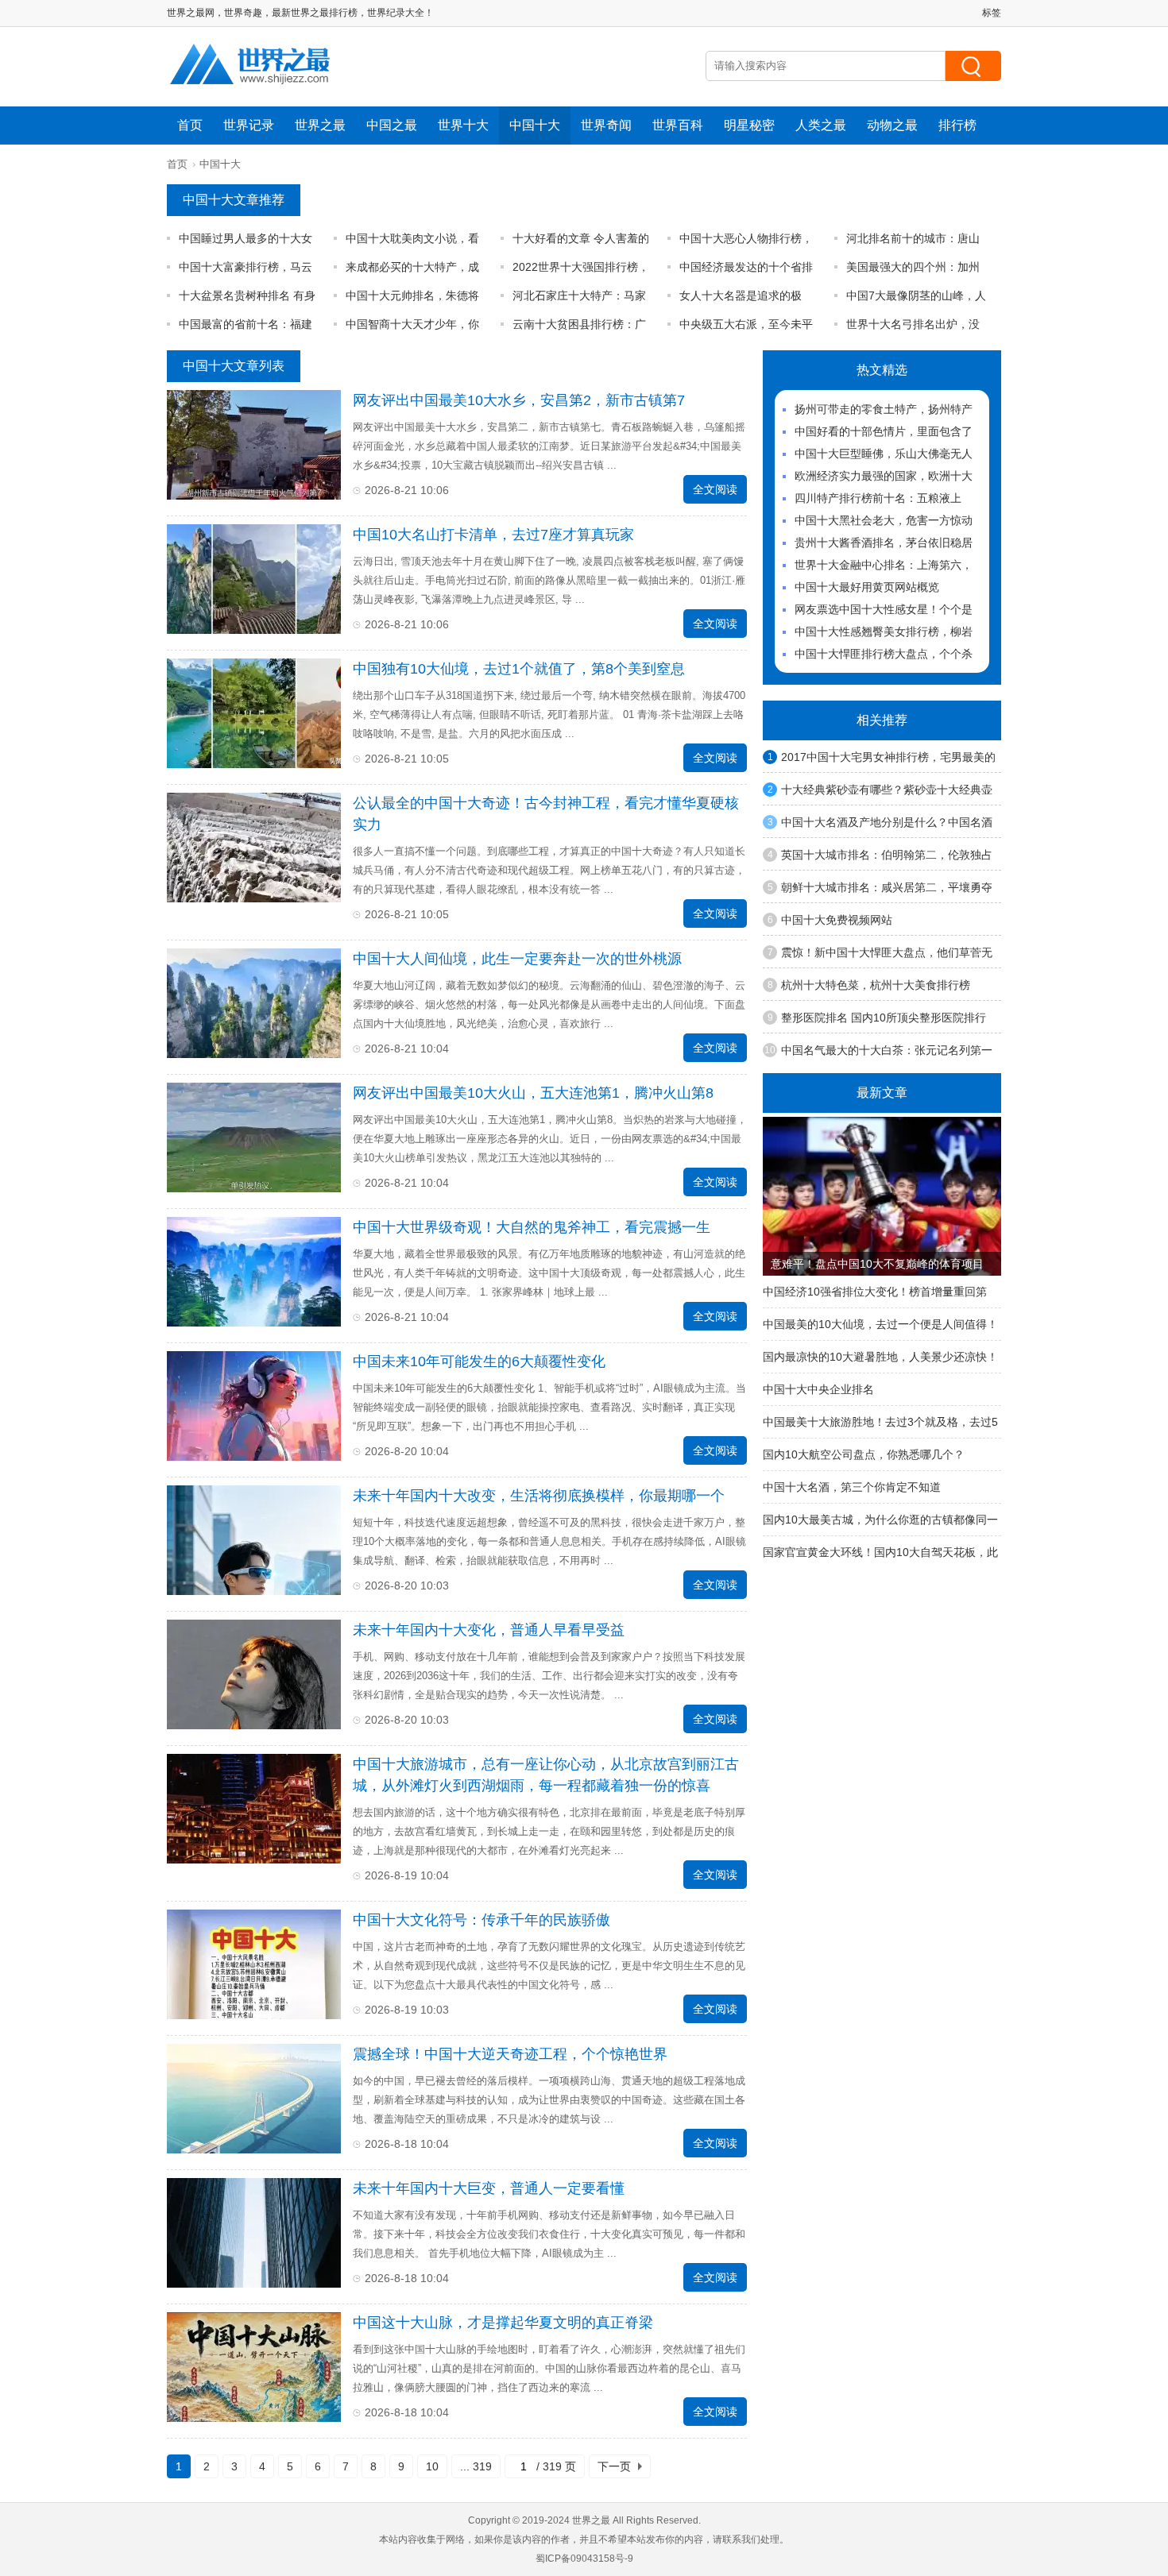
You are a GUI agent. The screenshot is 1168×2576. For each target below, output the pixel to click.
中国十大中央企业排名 (818, 1389)
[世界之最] (250, 91)
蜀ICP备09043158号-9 (584, 2559)
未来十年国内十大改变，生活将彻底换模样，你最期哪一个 (539, 1496)
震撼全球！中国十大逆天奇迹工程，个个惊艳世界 (510, 2054)
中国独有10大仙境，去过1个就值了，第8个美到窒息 (519, 669)
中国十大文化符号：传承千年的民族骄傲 (482, 1920)
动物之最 (892, 125)
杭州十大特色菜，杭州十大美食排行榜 (876, 985)
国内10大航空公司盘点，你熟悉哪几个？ (864, 1454)
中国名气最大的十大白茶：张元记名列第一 (887, 1050)
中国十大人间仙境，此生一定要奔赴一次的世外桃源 (517, 959)
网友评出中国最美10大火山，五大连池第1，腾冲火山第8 (533, 1093)
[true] (973, 66)
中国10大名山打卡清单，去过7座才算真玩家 (493, 535)
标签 (992, 13)
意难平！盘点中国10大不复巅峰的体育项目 (877, 1264)
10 (432, 2466)
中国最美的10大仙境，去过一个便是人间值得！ (880, 1324)
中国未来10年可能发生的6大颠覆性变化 (479, 1361)
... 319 (476, 2466)
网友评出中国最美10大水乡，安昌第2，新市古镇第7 (519, 400)
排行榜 (957, 125)
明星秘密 (749, 125)
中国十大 (535, 125)
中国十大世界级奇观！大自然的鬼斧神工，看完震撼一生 (532, 1227)
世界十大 (463, 125)
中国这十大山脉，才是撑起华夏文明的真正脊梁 (503, 2323)
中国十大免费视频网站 (837, 920)
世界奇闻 (606, 125)
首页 (190, 125)
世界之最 (320, 125)
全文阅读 (715, 489)
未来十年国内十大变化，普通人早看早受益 (489, 1630)
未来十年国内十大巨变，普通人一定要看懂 (489, 2188)
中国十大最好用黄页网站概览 (867, 587)
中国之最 (392, 125)
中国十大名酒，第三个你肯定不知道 (852, 1487)
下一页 (614, 2466)
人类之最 (821, 125)
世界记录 (249, 125)
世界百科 (678, 125)
